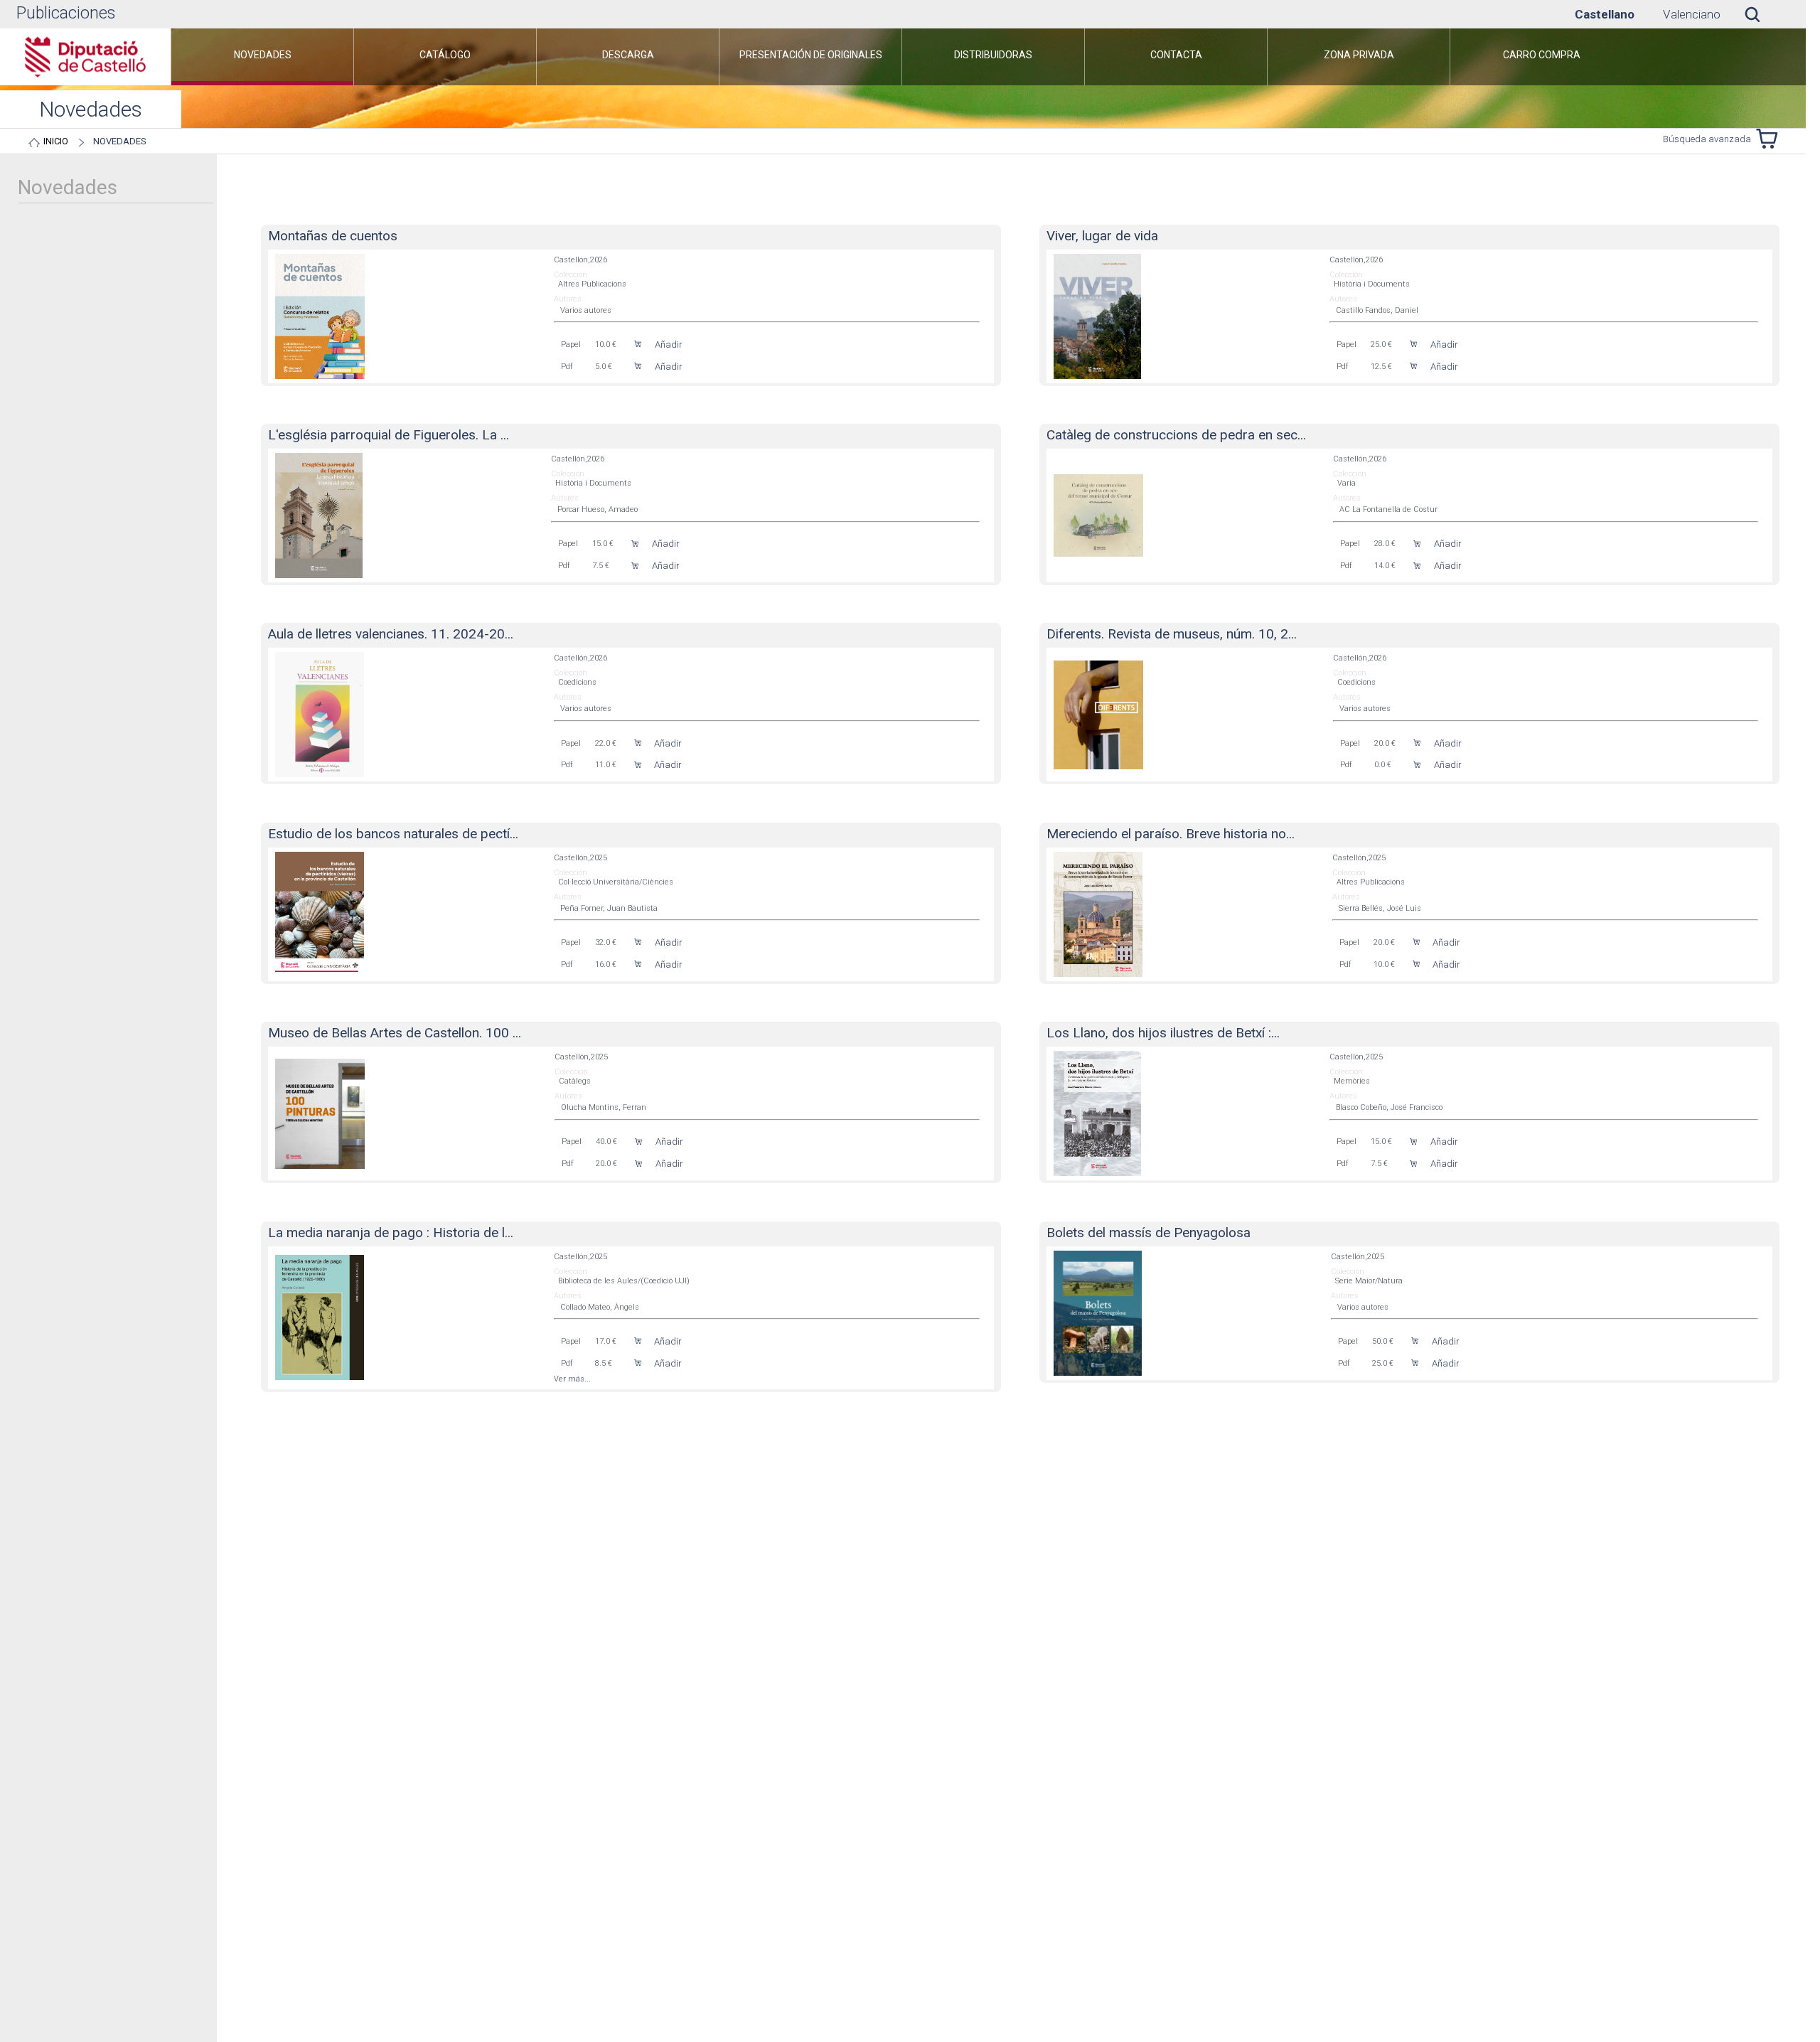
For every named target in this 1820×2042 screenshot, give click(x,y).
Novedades (120, 141)
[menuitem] (262, 57)
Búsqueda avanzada (1707, 139)
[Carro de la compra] (1770, 139)
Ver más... (572, 1379)
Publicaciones (66, 13)
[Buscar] (1763, 14)
